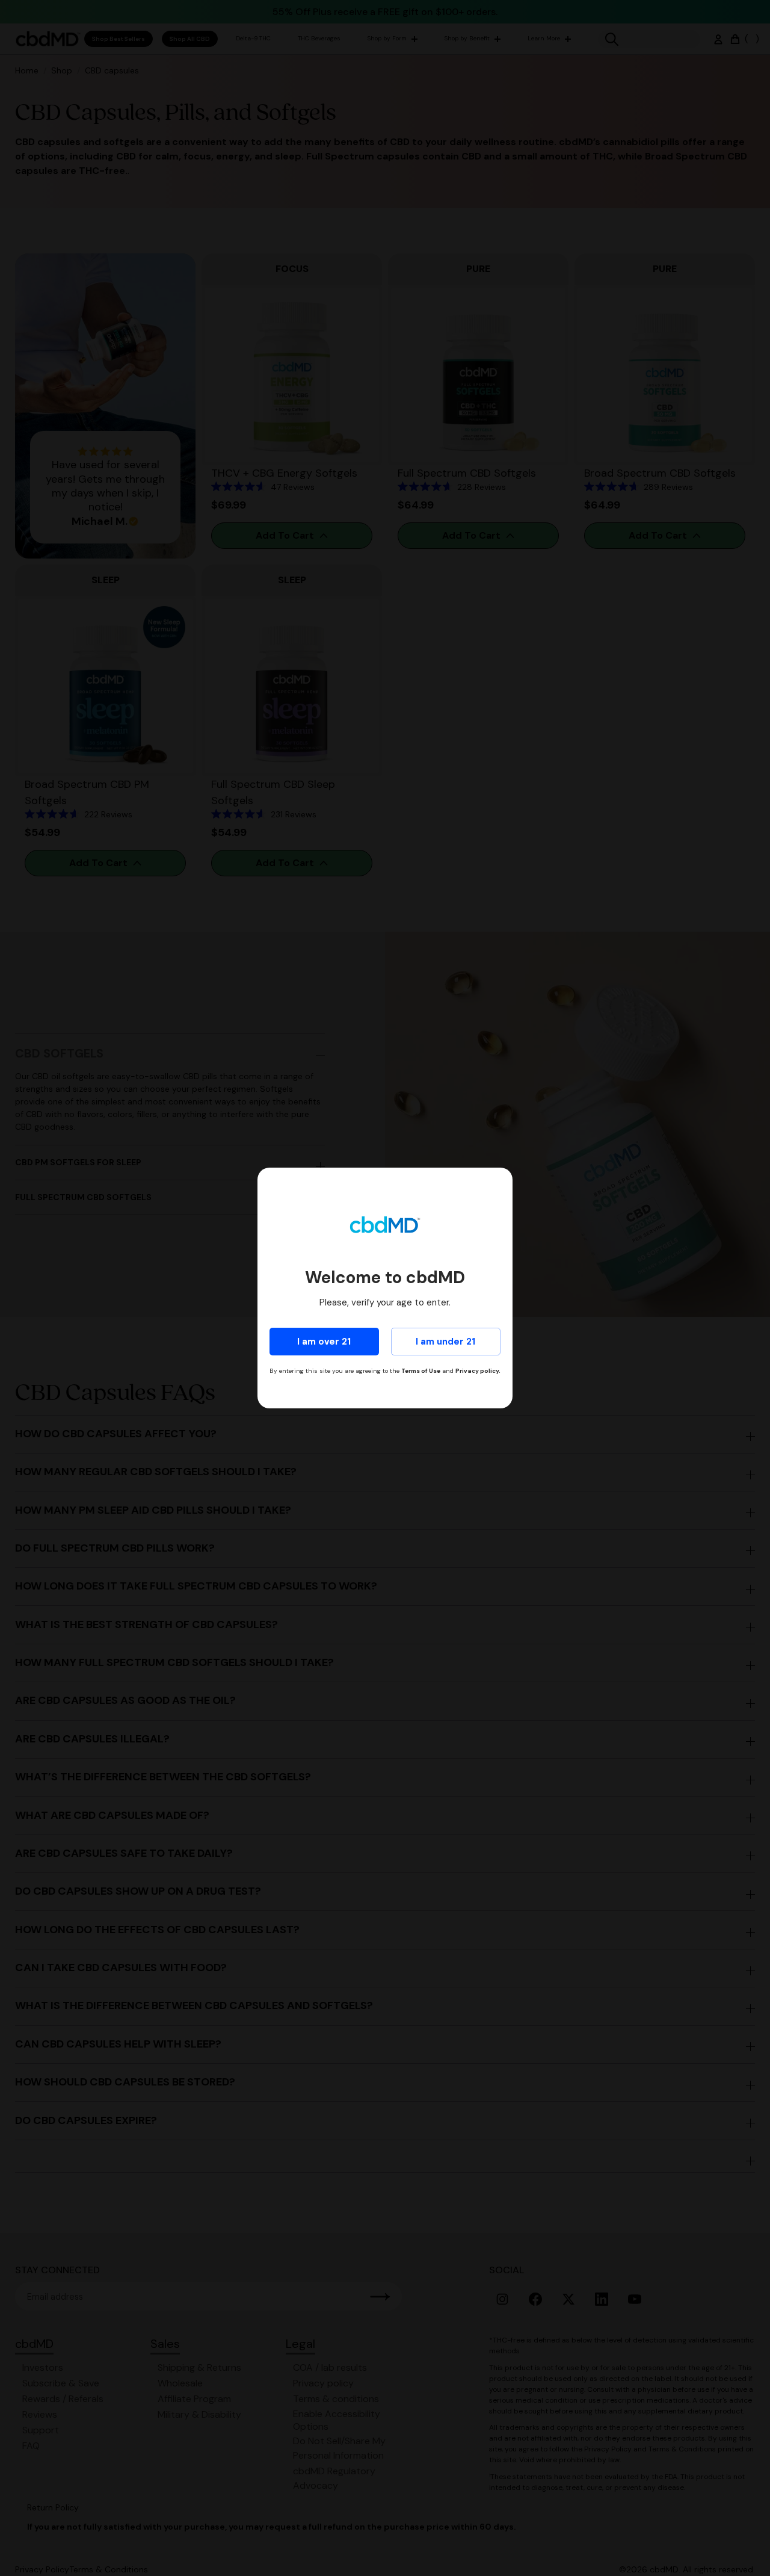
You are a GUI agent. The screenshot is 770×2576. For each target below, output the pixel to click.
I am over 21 (324, 1342)
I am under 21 (445, 1342)
